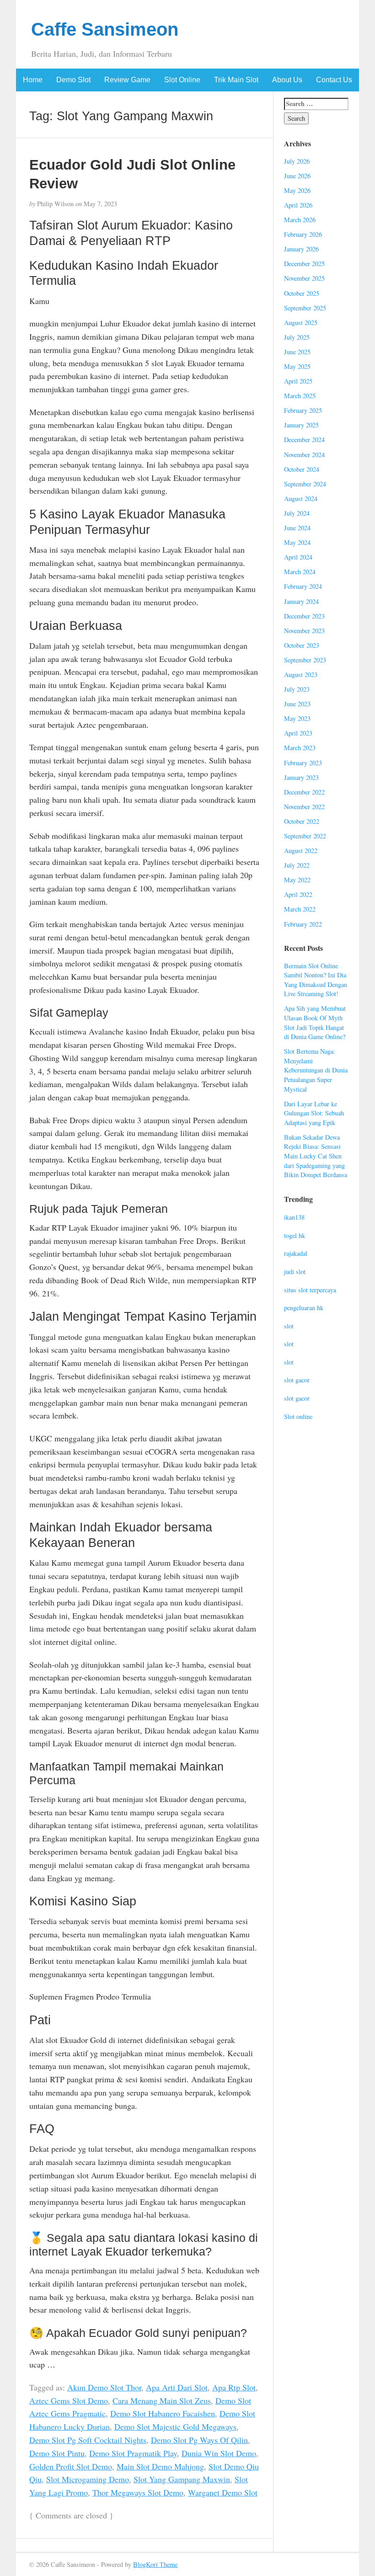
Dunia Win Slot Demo (219, 2453)
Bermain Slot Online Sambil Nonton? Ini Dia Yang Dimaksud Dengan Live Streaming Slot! (316, 980)
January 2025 (301, 425)
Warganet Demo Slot (223, 2492)
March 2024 (300, 572)
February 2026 (303, 234)
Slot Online (182, 80)
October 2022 (302, 821)
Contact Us (334, 80)
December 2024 (304, 440)
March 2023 (300, 748)
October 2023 (302, 645)
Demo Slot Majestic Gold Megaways (175, 2427)
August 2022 (301, 851)
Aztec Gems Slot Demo (69, 2400)
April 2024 (298, 557)
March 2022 (300, 909)
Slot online (298, 1416)
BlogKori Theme (155, 2564)
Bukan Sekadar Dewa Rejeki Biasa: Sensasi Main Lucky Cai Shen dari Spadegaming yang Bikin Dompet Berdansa (316, 1156)
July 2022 (297, 865)
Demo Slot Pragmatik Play (133, 2453)
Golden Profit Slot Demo (71, 2466)
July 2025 (297, 337)
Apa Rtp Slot (234, 2387)
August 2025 (301, 323)
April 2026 (298, 205)
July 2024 (297, 513)
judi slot (295, 1272)
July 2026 (297, 161)
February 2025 (303, 410)
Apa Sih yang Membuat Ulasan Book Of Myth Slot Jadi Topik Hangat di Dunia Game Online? (315, 1022)
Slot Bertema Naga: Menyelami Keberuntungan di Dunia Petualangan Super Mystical (316, 1070)
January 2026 (301, 249)
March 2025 (300, 396)
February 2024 (303, 586)
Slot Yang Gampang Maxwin (182, 2479)
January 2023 (301, 777)
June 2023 (297, 704)
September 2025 (305, 308)
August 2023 (301, 675)
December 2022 (304, 792)
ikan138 (294, 1217)
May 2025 (297, 366)
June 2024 (297, 528)
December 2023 (304, 616)
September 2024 (305, 484)
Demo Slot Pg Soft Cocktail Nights (88, 2440)
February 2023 (303, 763)
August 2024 (301, 499)
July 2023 (297, 689)
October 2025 (302, 293)
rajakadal (296, 1253)
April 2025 (298, 381)
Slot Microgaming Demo (88, 2479)
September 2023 (305, 660)
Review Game (127, 80)
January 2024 (301, 601)
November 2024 (304, 455)
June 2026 (297, 176)
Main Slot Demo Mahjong (160, 2466)
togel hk (295, 1235)
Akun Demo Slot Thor (104, 2387)
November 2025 (304, 278)
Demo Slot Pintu (57, 2453)
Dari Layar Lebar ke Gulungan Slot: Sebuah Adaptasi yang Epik (314, 1113)
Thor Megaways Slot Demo (138, 2492)
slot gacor (297, 1380)
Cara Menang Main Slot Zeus (162, 2400)
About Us (287, 80)
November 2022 (304, 807)
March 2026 (300, 220)
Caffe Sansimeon (105, 29)
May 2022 (297, 880)
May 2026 (297, 190)
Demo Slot (73, 80)
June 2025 (297, 352)
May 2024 (297, 542)
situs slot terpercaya (310, 1290)
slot (289, 1326)
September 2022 (305, 836)
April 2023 (298, 733)
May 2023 (297, 718)
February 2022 (303, 924)
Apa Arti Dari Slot (177, 2387)
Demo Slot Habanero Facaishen (163, 2413)
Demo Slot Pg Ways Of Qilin (199, 2440)
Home (33, 80)
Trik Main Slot (236, 80)
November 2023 (304, 631)
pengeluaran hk (304, 1308)
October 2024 (302, 469)
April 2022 (298, 894)
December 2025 (304, 264)
